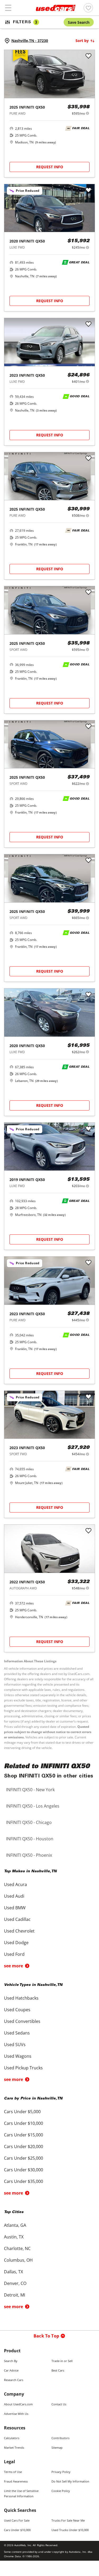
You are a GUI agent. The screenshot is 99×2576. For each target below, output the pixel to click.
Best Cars (58, 2370)
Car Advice (11, 2370)
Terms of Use (13, 2472)
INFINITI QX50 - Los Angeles (33, 1806)
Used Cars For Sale (17, 2520)
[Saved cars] (88, 8)
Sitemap (57, 2447)
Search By (11, 2361)
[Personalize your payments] (88, 113)
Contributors (60, 2438)
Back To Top (46, 2336)
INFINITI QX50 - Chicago (29, 1822)
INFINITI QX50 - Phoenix (29, 1855)
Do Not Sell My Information (70, 2481)
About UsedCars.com (18, 2404)
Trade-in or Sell (62, 2361)
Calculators (12, 2438)
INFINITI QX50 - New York (30, 1790)
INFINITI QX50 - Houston (30, 1839)
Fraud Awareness (16, 2481)
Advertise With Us (16, 2414)
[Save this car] (88, 56)
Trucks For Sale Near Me (68, 2520)
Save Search (79, 22)
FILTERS (25, 22)
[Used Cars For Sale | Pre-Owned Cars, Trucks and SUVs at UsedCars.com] (56, 8)
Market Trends (14, 2447)
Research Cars (14, 2380)
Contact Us (59, 2404)
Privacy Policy (61, 2472)
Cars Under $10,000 (17, 2530)
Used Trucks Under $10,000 (70, 2530)
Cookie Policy (61, 2491)
